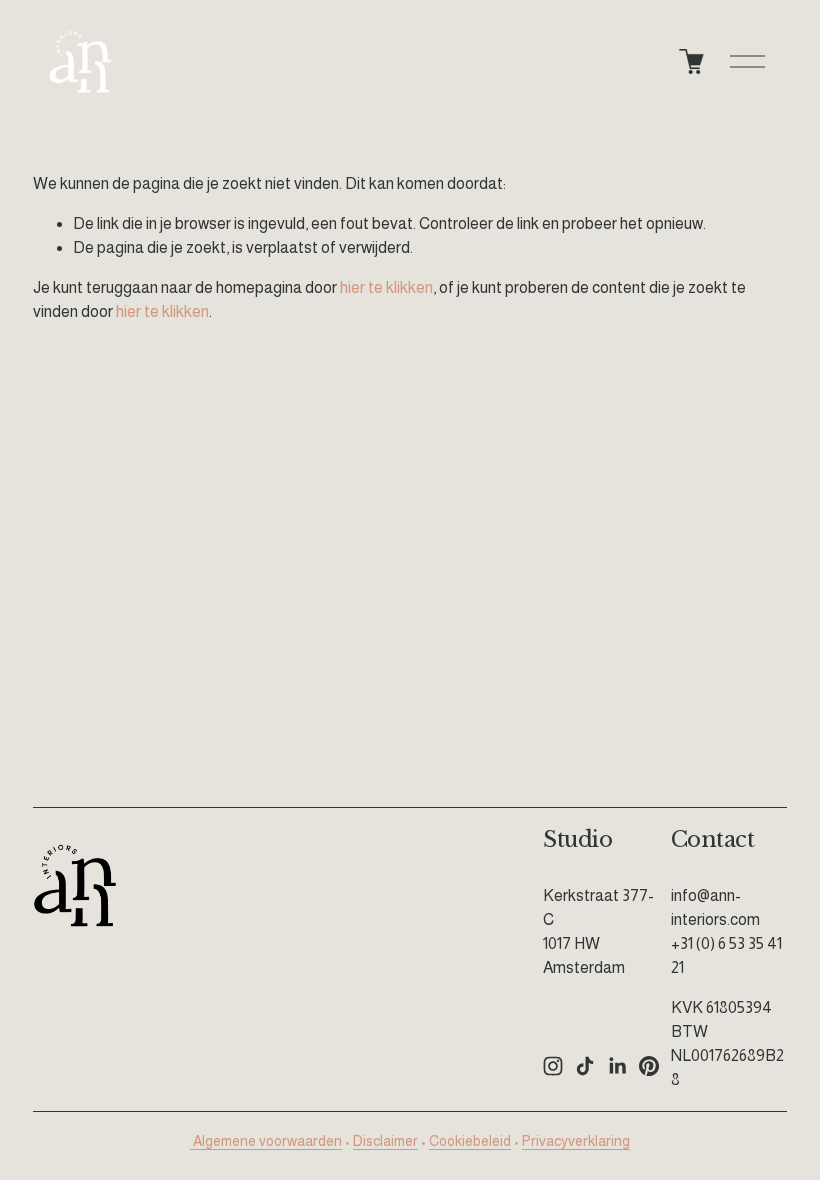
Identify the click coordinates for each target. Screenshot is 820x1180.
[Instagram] (553, 1066)
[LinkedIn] (617, 1066)
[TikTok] (585, 1066)
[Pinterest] (649, 1066)
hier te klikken (386, 287)
